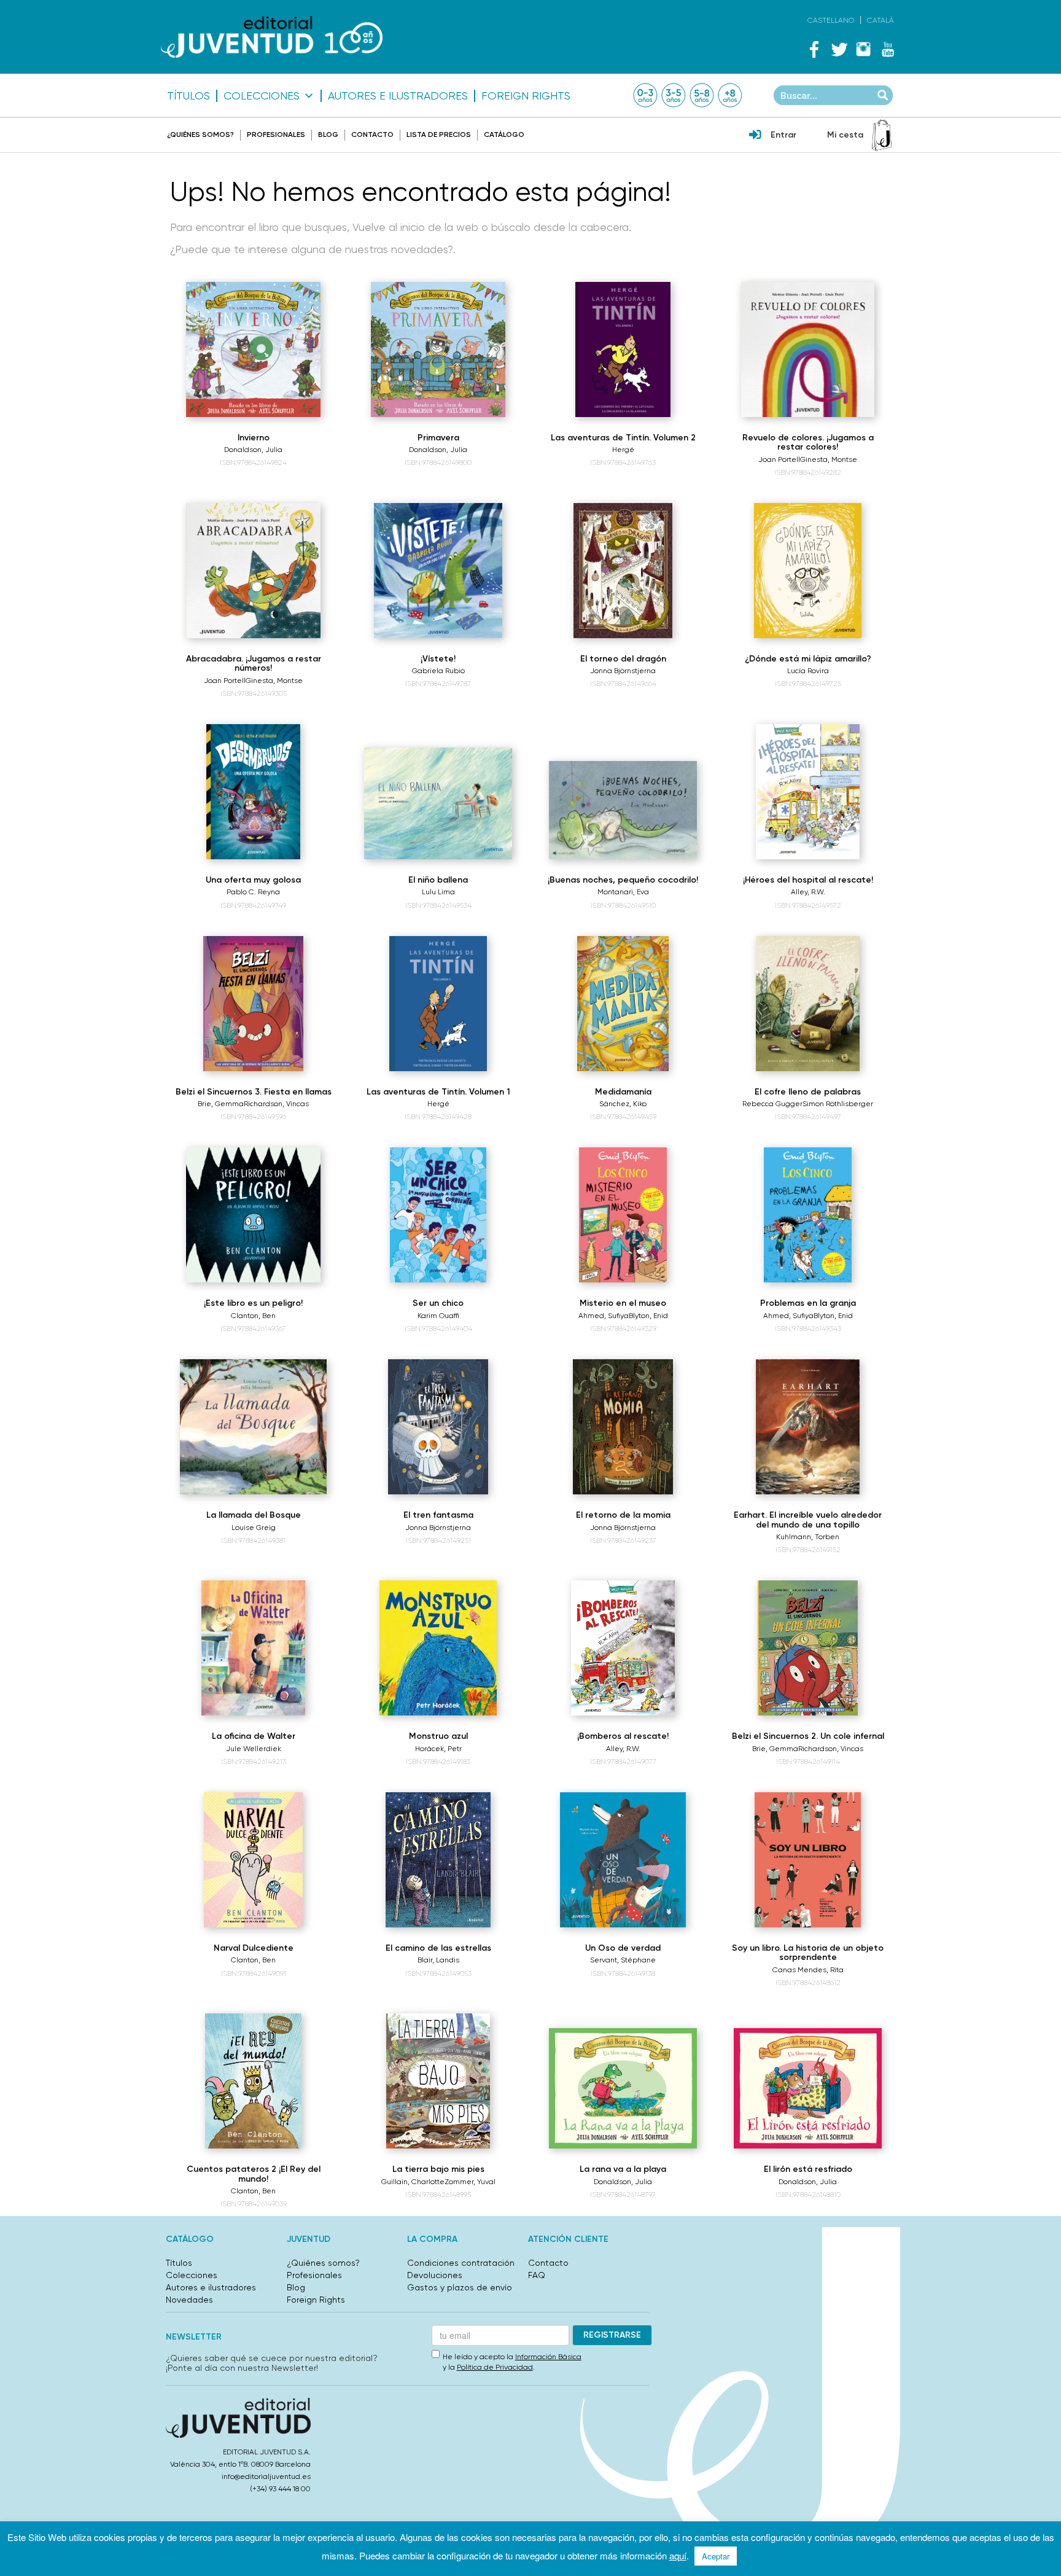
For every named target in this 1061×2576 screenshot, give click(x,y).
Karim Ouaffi (438, 1316)
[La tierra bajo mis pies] (438, 2081)
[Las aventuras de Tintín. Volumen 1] (438, 1004)
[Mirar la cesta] (882, 135)
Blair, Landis (438, 1960)
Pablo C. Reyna (253, 892)
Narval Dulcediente (254, 1948)
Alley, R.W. (808, 892)
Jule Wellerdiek (254, 1749)
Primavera (438, 438)
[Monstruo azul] (438, 1648)
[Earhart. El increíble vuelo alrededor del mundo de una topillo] (808, 1427)
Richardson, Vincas (276, 1104)
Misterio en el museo (623, 1303)
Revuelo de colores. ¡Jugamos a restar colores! (808, 442)
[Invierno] (254, 349)
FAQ (537, 2275)
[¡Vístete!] (438, 571)
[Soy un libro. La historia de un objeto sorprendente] (808, 1860)
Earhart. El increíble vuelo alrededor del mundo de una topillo (808, 1520)
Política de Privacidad (495, 2367)
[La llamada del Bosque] (253, 1427)
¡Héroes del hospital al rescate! (808, 880)
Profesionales (276, 135)
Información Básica (548, 2357)
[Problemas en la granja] (808, 1215)
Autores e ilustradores (398, 96)
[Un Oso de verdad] (623, 1860)
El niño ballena (438, 880)
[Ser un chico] (438, 1215)
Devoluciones (435, 2275)
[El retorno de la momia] (623, 1427)
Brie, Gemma (221, 1104)
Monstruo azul (438, 1736)
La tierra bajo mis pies (438, 2169)
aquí (678, 2555)
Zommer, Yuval (470, 2182)
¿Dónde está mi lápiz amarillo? (808, 659)
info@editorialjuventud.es (266, 2476)
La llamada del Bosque (254, 1515)
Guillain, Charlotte (413, 2182)
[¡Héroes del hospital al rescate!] (808, 792)
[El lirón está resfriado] (808, 2088)
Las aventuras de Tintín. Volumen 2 (623, 438)
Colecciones (262, 96)
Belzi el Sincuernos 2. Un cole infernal (808, 1736)
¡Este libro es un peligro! (253, 1303)
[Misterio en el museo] (623, 1215)
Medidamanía (623, 1092)
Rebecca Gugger (772, 1104)
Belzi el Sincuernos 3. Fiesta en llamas (254, 1092)
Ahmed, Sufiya (604, 1316)
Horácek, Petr (438, 1749)
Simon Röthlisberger (838, 1104)
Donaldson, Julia (253, 450)
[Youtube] (888, 49)
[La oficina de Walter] (254, 1648)
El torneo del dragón (623, 659)
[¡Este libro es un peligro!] (254, 1215)
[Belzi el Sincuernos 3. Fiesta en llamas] (253, 1004)
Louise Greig (254, 1528)
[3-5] (674, 95)
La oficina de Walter (254, 1736)
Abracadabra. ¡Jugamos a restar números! (254, 663)
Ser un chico (438, 1303)
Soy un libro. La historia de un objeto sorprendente (808, 1953)
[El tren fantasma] (438, 1427)
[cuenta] (755, 136)
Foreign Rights (526, 96)
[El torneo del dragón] (623, 571)
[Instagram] (863, 49)
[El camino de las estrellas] (438, 1860)
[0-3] (645, 95)
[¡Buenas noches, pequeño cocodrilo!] (623, 810)
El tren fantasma (438, 1515)
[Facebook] (814, 49)
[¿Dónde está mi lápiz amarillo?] (807, 571)
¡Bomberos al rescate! (623, 1736)
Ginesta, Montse (829, 459)
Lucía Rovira (808, 671)
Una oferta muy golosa (253, 880)
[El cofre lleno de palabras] (807, 1004)
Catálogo (504, 135)
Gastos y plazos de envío (460, 2287)
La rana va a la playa (623, 2169)
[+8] (730, 95)
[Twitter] (839, 49)
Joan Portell (779, 459)
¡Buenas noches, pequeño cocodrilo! (623, 880)
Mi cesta (845, 135)
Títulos (188, 96)
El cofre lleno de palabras (808, 1092)
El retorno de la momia (623, 1515)
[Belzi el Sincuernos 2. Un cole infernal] (807, 1648)
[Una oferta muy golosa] (253, 792)
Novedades (189, 2300)
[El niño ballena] (438, 803)
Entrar (783, 135)
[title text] (272, 37)
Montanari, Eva (623, 892)
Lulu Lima (438, 892)
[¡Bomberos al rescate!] (623, 1648)
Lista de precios (439, 135)
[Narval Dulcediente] (254, 1860)
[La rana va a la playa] (623, 2088)
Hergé (623, 450)
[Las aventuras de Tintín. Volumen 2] (623, 349)
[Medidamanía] (623, 1004)
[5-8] (702, 95)
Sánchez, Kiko (623, 1104)
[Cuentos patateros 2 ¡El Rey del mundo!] (254, 2081)
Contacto (372, 135)
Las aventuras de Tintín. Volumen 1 (438, 1092)
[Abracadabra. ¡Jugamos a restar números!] (254, 571)
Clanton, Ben (253, 1316)
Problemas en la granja (808, 1303)
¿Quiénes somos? (200, 135)
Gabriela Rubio (438, 671)
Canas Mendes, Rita (808, 1970)
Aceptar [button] (716, 2556)
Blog (328, 135)
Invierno (254, 438)
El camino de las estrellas (438, 1948)
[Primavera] (438, 349)
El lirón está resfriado (808, 2169)
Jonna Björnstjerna (623, 671)
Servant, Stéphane (623, 1960)
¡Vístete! (438, 659)
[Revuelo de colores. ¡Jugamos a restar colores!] (808, 349)
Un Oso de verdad (623, 1948)
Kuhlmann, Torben (808, 1537)
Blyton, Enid (648, 1316)
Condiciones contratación (461, 2263)
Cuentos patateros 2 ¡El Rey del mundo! (254, 2174)
